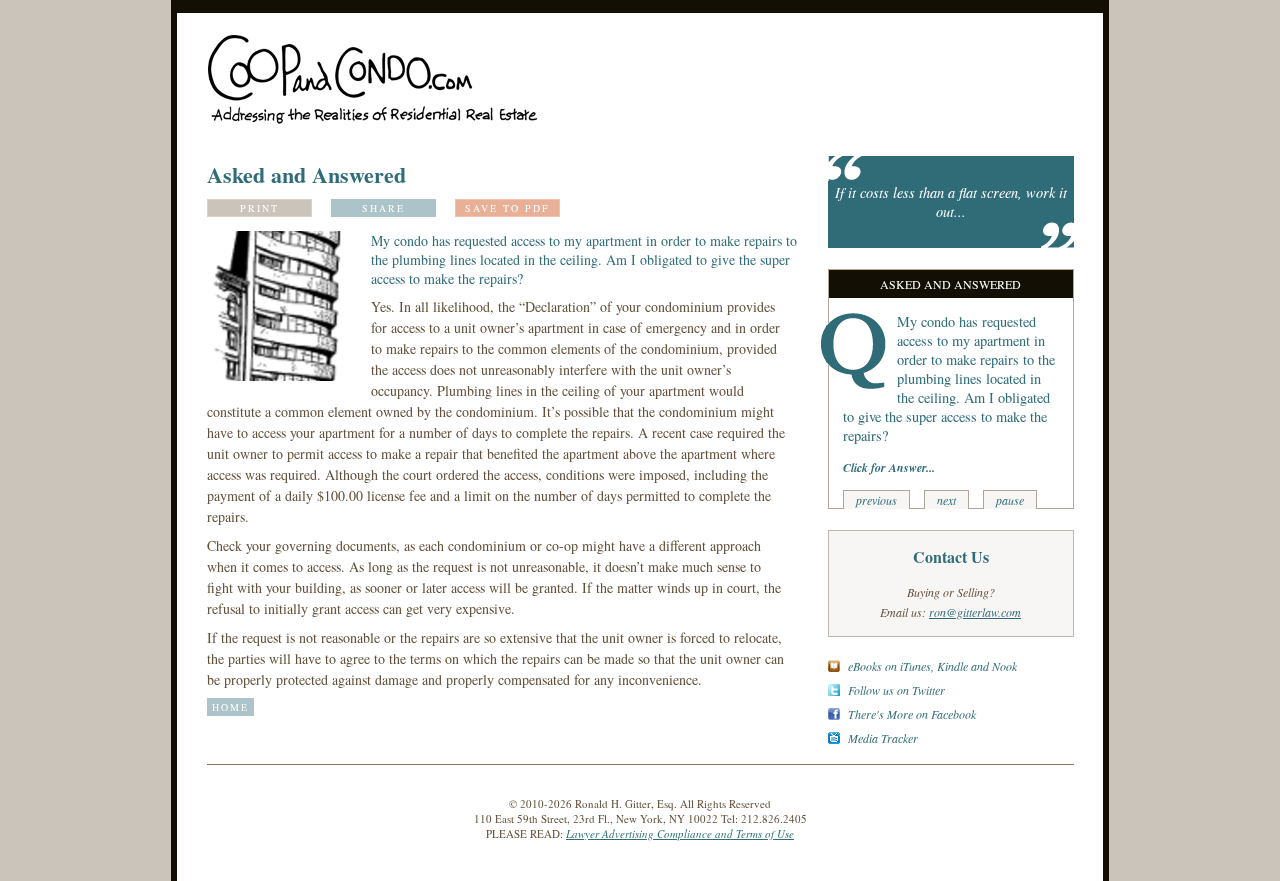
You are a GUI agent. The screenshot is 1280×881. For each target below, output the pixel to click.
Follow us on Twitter (896, 690)
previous (876, 500)
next (946, 500)
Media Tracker (883, 738)
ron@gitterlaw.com (975, 612)
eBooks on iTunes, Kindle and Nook (932, 666)
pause (1010, 500)
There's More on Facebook (912, 714)
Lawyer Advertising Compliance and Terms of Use (680, 833)
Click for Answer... (889, 467)
